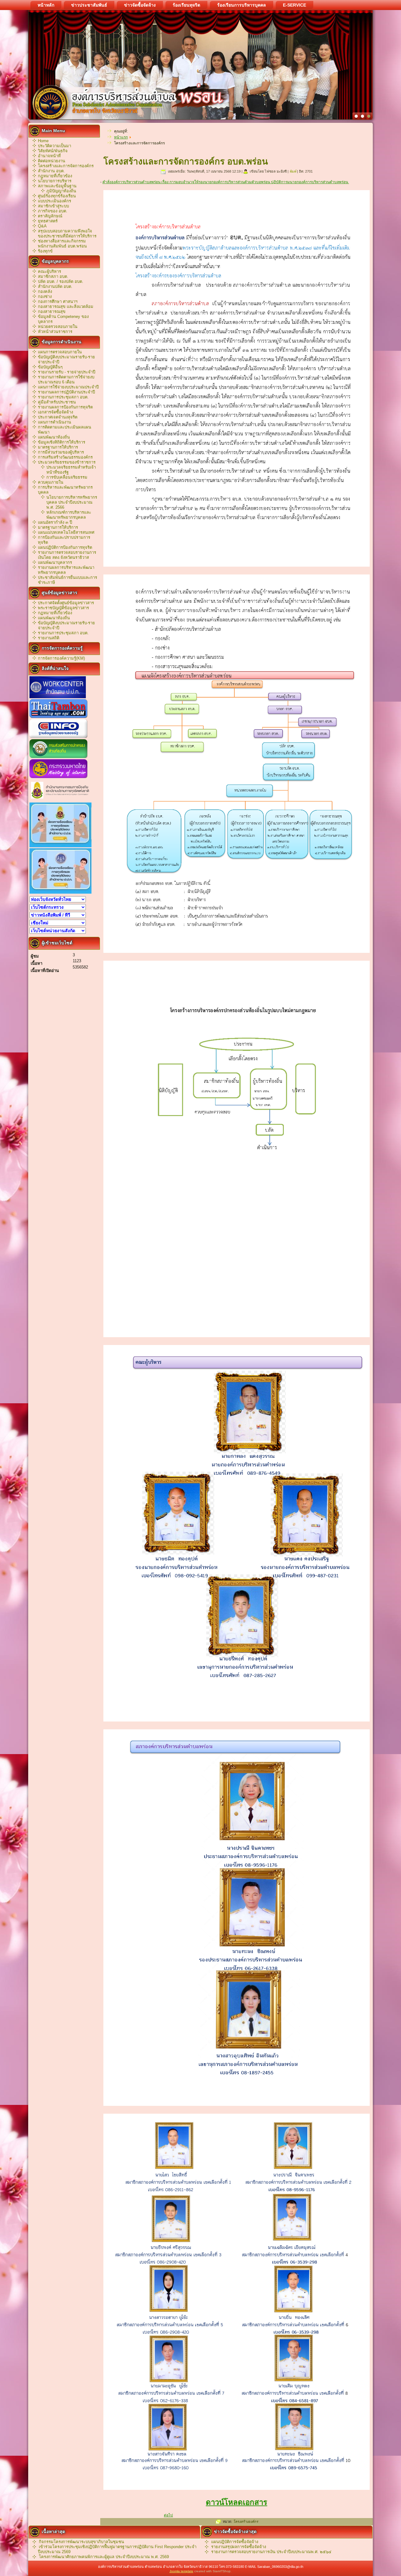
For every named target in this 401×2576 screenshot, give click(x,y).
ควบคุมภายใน (51, 482)
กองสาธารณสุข (52, 312)
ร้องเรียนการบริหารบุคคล (242, 5)
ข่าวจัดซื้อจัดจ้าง (140, 5)
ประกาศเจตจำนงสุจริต (58, 417)
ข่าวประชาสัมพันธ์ (89, 5)
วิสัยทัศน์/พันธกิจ (53, 151)
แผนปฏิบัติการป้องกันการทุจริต (65, 547)
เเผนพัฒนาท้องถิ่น (54, 618)
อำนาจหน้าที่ (49, 156)
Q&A (42, 226)
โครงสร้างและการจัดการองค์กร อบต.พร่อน (186, 161)
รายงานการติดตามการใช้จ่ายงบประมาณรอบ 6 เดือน (66, 379)
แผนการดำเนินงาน (55, 422)
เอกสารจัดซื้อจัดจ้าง (55, 412)
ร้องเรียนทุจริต (186, 5)
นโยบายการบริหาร (55, 181)
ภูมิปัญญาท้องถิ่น (61, 191)
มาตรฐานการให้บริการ (58, 447)
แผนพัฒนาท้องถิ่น (54, 437)
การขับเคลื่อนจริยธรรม (67, 477)
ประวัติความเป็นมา (55, 146)
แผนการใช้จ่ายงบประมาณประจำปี (68, 387)
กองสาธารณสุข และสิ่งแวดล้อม (66, 306)
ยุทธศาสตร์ (48, 221)
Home (43, 141)
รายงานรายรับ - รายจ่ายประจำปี (67, 372)
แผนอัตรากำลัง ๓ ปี (55, 522)
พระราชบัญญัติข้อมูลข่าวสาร (63, 608)
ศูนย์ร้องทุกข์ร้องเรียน (57, 196)
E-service (294, 5)
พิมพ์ (293, 171)
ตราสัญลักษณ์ (50, 216)
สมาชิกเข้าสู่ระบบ (53, 206)
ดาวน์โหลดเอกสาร (237, 2502)
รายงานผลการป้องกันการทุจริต (65, 407)
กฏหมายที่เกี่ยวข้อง (55, 613)
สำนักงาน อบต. (51, 171)
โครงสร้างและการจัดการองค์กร (66, 166)
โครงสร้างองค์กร (246, 2521)
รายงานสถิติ (49, 638)
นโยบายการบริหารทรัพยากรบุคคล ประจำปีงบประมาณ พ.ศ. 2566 (72, 502)
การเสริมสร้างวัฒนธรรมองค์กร (65, 457)
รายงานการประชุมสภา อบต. (63, 397)
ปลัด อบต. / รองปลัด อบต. (61, 281)
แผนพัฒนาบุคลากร (55, 562)
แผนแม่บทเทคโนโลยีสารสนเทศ (66, 532)
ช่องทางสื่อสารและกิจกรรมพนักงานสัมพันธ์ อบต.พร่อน (62, 244)
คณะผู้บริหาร (49, 271)
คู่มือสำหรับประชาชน (57, 402)
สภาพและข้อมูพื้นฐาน (57, 186)
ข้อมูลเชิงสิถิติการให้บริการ (62, 442)
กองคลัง (45, 291)
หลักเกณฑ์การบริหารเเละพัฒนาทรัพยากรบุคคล (69, 515)
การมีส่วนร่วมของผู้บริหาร (61, 452)
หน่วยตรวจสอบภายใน (58, 327)
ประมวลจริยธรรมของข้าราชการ (67, 462)
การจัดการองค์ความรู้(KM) (61, 658)
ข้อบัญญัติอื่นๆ (50, 367)
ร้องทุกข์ (45, 251)
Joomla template (181, 2571)
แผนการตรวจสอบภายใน (60, 352)
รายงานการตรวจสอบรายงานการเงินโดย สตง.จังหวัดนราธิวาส (67, 555)
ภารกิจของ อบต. (53, 211)
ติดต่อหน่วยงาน (52, 161)
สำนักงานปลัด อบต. (55, 286)
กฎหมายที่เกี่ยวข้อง (55, 176)
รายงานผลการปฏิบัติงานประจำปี (66, 392)
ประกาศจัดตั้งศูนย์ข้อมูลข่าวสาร (66, 603)
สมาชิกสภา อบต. (53, 276)
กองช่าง (45, 296)
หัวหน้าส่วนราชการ (55, 332)
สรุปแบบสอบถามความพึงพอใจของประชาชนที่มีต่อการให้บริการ (67, 234)
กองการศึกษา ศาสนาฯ (58, 301)
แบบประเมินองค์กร (55, 201)
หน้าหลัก (46, 5)
